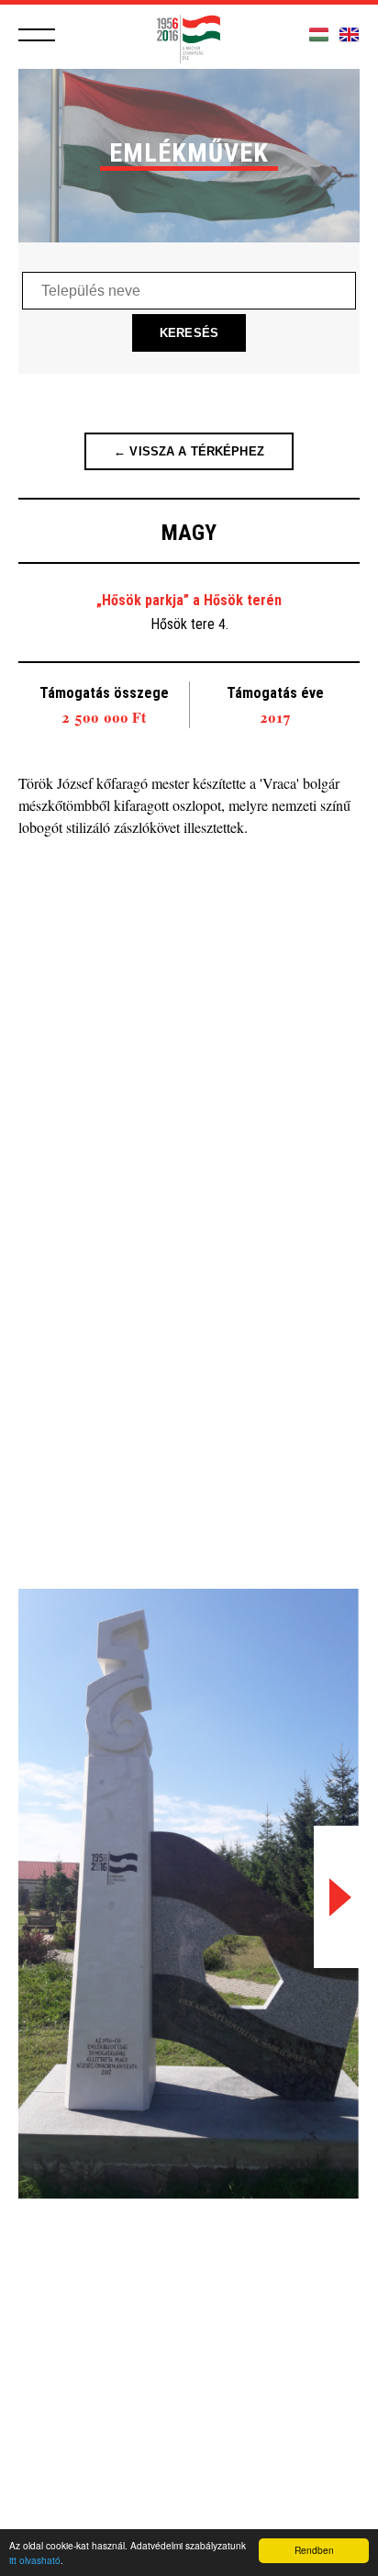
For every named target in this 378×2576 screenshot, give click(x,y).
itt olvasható (35, 2560)
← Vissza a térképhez (189, 451)
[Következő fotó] (337, 1897)
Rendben (314, 2550)
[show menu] (37, 35)
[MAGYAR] (319, 35)
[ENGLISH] (349, 35)
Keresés (189, 333)
